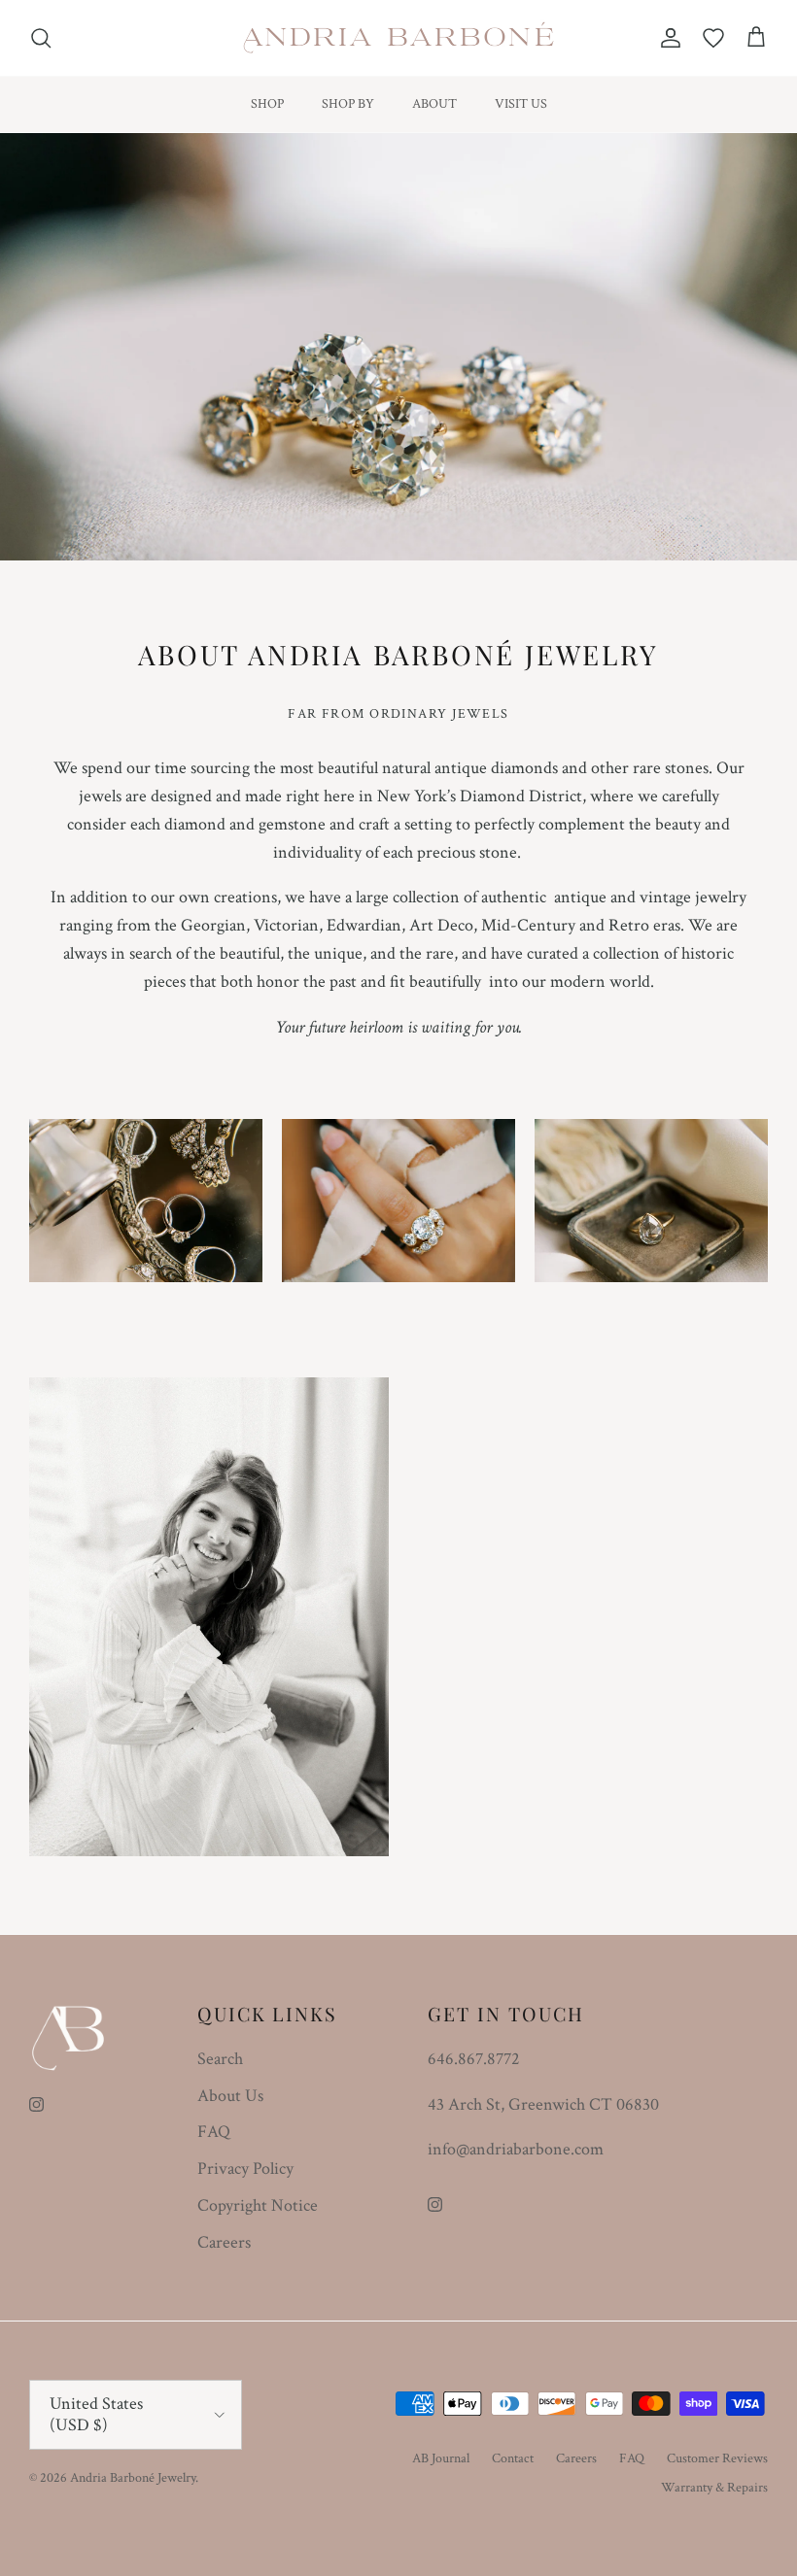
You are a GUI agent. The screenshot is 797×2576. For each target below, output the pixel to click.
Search (220, 2059)
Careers (224, 2242)
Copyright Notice (258, 2205)
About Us (230, 2096)
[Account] (667, 38)
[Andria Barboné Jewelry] (399, 38)
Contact (513, 2458)
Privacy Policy (245, 2169)
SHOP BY (348, 104)
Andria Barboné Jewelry (133, 2478)
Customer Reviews (717, 2458)
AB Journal (441, 2458)
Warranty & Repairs (714, 2488)
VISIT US (521, 104)
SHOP (267, 104)
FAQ (214, 2132)
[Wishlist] (713, 38)
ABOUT (434, 104)
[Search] (41, 38)
